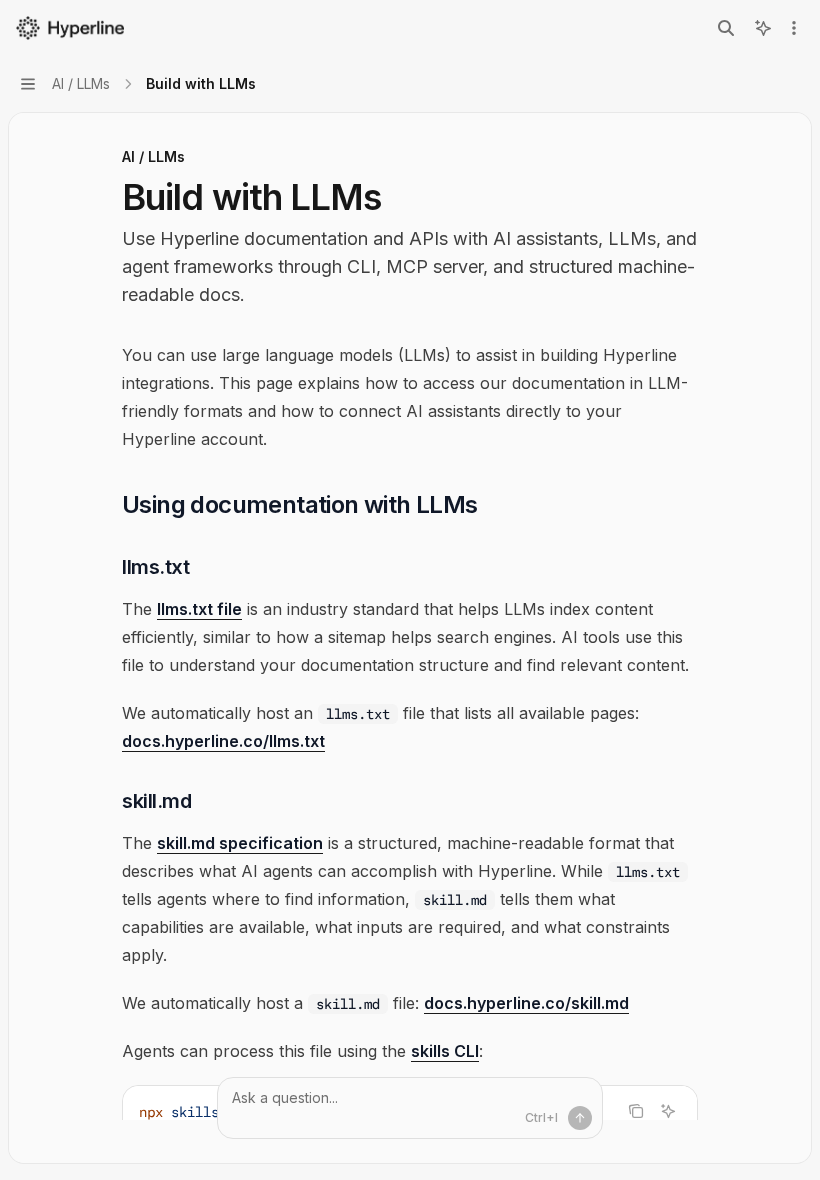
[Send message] (580, 1118)
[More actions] (794, 28)
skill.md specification (240, 843)
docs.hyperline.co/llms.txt (223, 741)
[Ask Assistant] (668, 1111)
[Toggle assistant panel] (763, 28)
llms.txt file (199, 609)
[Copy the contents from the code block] (636, 1111)
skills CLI (445, 1051)
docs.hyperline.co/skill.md (526, 1003)
